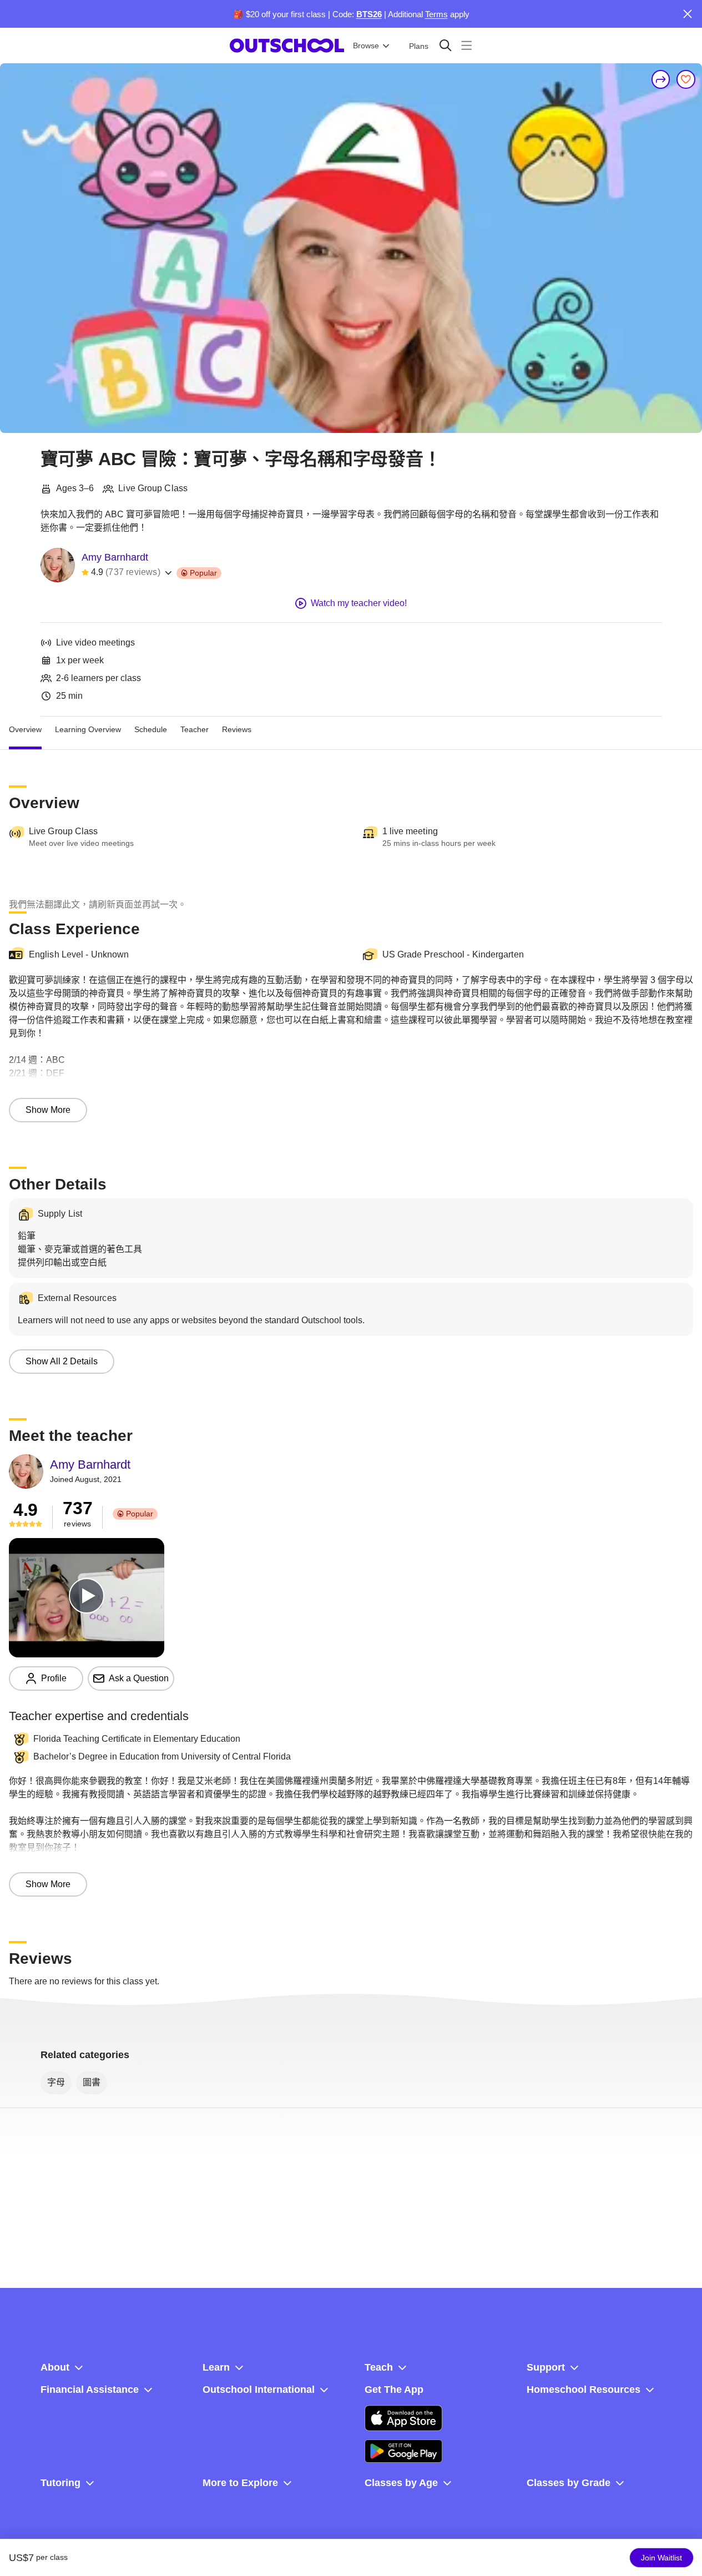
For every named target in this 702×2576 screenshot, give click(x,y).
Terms (436, 14)
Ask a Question (139, 1678)
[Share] (661, 79)
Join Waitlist (661, 2558)
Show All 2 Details (62, 1361)
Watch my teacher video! (359, 603)
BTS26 (369, 14)
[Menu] (466, 45)
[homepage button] (287, 46)
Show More (48, 1110)
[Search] (445, 45)
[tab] (25, 730)
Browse (366, 46)
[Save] (686, 79)
